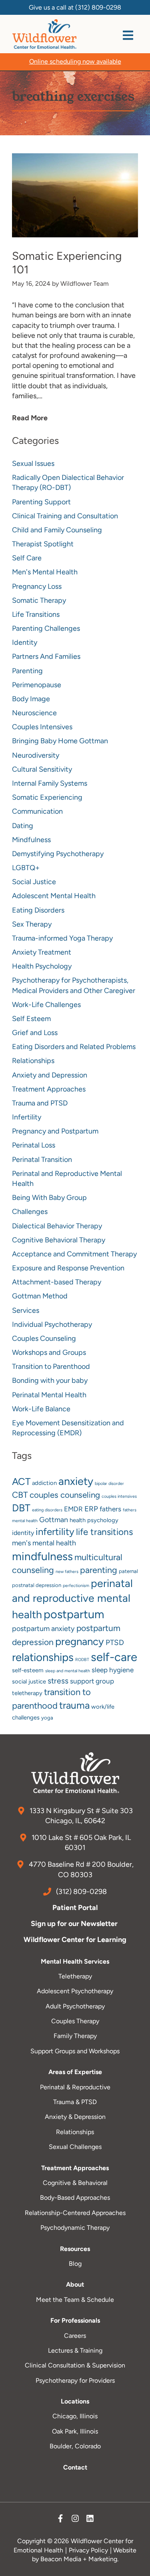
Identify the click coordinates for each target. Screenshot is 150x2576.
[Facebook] (60, 2520)
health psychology (94, 1520)
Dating (23, 826)
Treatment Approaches (49, 1089)
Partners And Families (46, 656)
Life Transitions (36, 614)
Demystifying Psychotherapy (58, 854)
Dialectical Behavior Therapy (57, 1226)
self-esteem (28, 1670)
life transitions (104, 1532)
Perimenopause (37, 685)
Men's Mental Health (45, 572)
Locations (75, 2401)
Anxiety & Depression (75, 2117)
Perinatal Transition (42, 1160)
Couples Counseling (44, 1338)
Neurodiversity (36, 755)
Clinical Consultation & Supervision (75, 2365)
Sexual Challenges (75, 2147)
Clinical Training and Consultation (65, 516)
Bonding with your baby (50, 1380)
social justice (29, 1681)
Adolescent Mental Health (54, 896)
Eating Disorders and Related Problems (74, 1047)
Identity (25, 642)
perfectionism (76, 1586)
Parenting (27, 671)
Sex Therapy (32, 924)
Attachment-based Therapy (57, 1282)
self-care (114, 1657)
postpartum (74, 1614)
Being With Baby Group (49, 1198)
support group (92, 1681)
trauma (74, 1705)
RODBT (82, 1660)
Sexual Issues (33, 463)
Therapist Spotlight (43, 544)
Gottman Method (40, 1296)
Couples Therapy (75, 2021)
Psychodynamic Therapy (75, 2228)
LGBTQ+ (26, 868)
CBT (20, 1495)
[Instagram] (75, 2520)
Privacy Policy (88, 2550)
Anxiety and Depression (50, 1075)
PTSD (115, 1642)
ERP (91, 1509)
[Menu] (128, 35)
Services (26, 1310)
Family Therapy (75, 2036)
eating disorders (47, 1510)
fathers (110, 1509)
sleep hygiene (113, 1670)
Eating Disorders (38, 910)
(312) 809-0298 (98, 7)
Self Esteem (31, 1019)
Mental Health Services (75, 1961)
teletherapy (27, 1693)
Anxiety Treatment (42, 952)
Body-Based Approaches (75, 2198)
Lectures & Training (75, 2350)
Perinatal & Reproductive (75, 2087)
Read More (30, 418)
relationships (43, 1657)
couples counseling (65, 1495)
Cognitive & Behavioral (75, 2183)
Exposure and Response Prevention (68, 1268)
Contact (75, 2467)
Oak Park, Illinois (75, 2431)
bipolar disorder (109, 1484)
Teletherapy (75, 1976)
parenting (99, 1570)
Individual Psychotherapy (52, 1324)
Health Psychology (42, 966)
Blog (75, 2264)
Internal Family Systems (50, 783)
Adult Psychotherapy (75, 2006)
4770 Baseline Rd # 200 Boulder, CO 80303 (80, 1869)
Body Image (31, 699)
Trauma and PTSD (40, 1103)
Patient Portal (75, 1908)
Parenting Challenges (46, 628)
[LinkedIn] (90, 2520)
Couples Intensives (42, 727)
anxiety (76, 1481)
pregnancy (80, 1641)
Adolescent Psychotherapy (75, 1991)
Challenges (30, 1212)
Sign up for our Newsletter (75, 1924)
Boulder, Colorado (75, 2446)
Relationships (33, 1061)
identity (23, 1533)
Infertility (27, 1117)
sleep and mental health (68, 1671)
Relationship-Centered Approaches (75, 2213)
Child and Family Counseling (57, 530)
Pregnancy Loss (37, 586)
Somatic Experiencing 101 (67, 263)
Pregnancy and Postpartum (55, 1131)
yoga (47, 1718)
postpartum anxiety (43, 1629)
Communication (37, 811)
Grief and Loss (35, 1033)
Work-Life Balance (41, 1409)
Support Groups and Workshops (75, 2051)
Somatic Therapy (39, 600)
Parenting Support (41, 502)
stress (58, 1681)
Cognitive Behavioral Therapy (59, 1240)
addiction (44, 1483)
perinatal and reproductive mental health (72, 1599)
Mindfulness (31, 840)
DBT (21, 1508)
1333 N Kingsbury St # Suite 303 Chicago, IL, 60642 (80, 1816)
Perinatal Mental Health (49, 1395)
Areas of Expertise (75, 2072)
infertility (55, 1532)
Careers (75, 2336)
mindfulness (42, 1556)
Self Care (27, 558)
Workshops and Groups (49, 1352)
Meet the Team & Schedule (75, 2300)
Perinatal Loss (34, 1145)
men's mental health (44, 1543)
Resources (75, 2249)
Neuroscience (34, 713)
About (75, 2284)
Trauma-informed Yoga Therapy (62, 938)
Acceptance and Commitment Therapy (74, 1254)
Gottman (54, 1520)
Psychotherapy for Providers (75, 2380)
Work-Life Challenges (46, 1005)
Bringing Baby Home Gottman (60, 741)
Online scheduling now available (75, 61)
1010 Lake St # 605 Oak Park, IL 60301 (80, 1843)
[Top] (136, 2566)
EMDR (73, 1509)
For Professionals (75, 2320)
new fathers (67, 1572)
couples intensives (119, 1496)
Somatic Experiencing (47, 797)
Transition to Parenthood (51, 1366)
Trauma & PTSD (75, 2102)
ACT (21, 1482)
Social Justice (34, 882)
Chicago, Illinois (75, 2416)
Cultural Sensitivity (42, 769)
